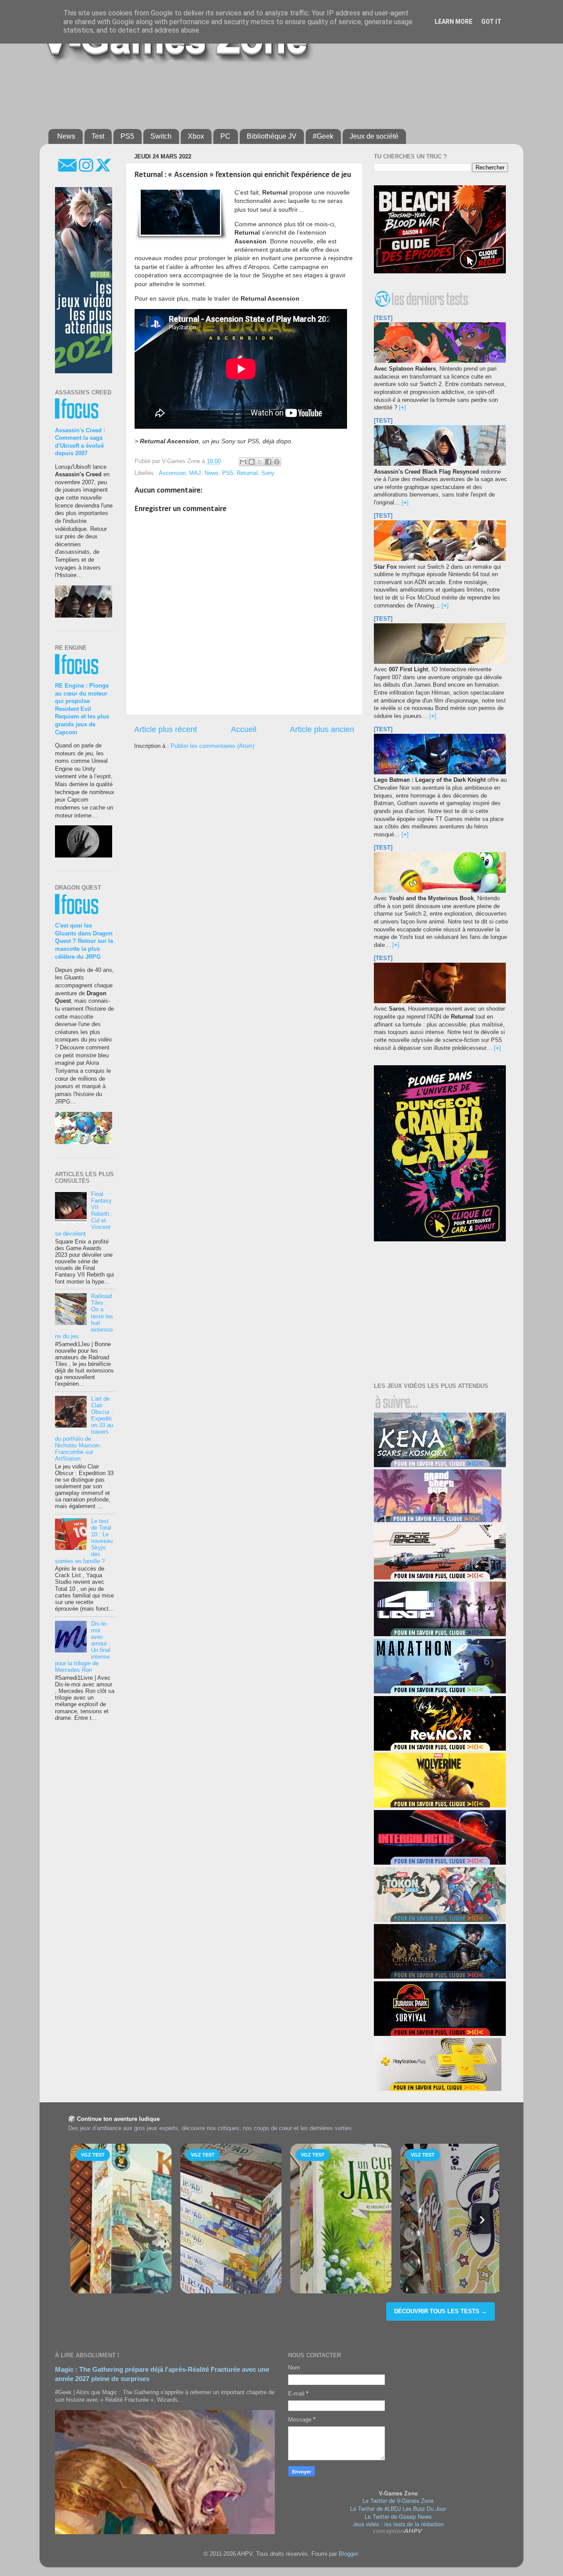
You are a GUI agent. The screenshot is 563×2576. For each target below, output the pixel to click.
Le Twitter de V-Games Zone (398, 2501)
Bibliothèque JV (272, 136)
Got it (491, 22)
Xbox (196, 136)
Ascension (172, 473)
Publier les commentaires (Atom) (212, 746)
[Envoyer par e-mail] (243, 462)
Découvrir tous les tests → (441, 2311)
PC (225, 136)
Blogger (348, 2554)
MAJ (195, 473)
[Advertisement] (262, 93)
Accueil (244, 729)
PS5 (127, 136)
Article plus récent (166, 729)
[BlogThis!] (252, 462)
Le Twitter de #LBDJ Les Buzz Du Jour (398, 2509)
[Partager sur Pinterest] (277, 462)
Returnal (247, 473)
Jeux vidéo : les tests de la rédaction (398, 2524)
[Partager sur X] (260, 462)
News (66, 136)
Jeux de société (374, 136)
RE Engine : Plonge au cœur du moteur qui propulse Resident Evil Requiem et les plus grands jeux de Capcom (82, 709)
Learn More (453, 22)
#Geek (323, 136)
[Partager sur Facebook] (268, 462)
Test (98, 136)
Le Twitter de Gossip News (398, 2517)
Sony (268, 473)
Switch (161, 136)
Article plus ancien (322, 729)
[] (402, 408)
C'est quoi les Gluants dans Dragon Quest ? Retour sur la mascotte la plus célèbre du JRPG (84, 941)
